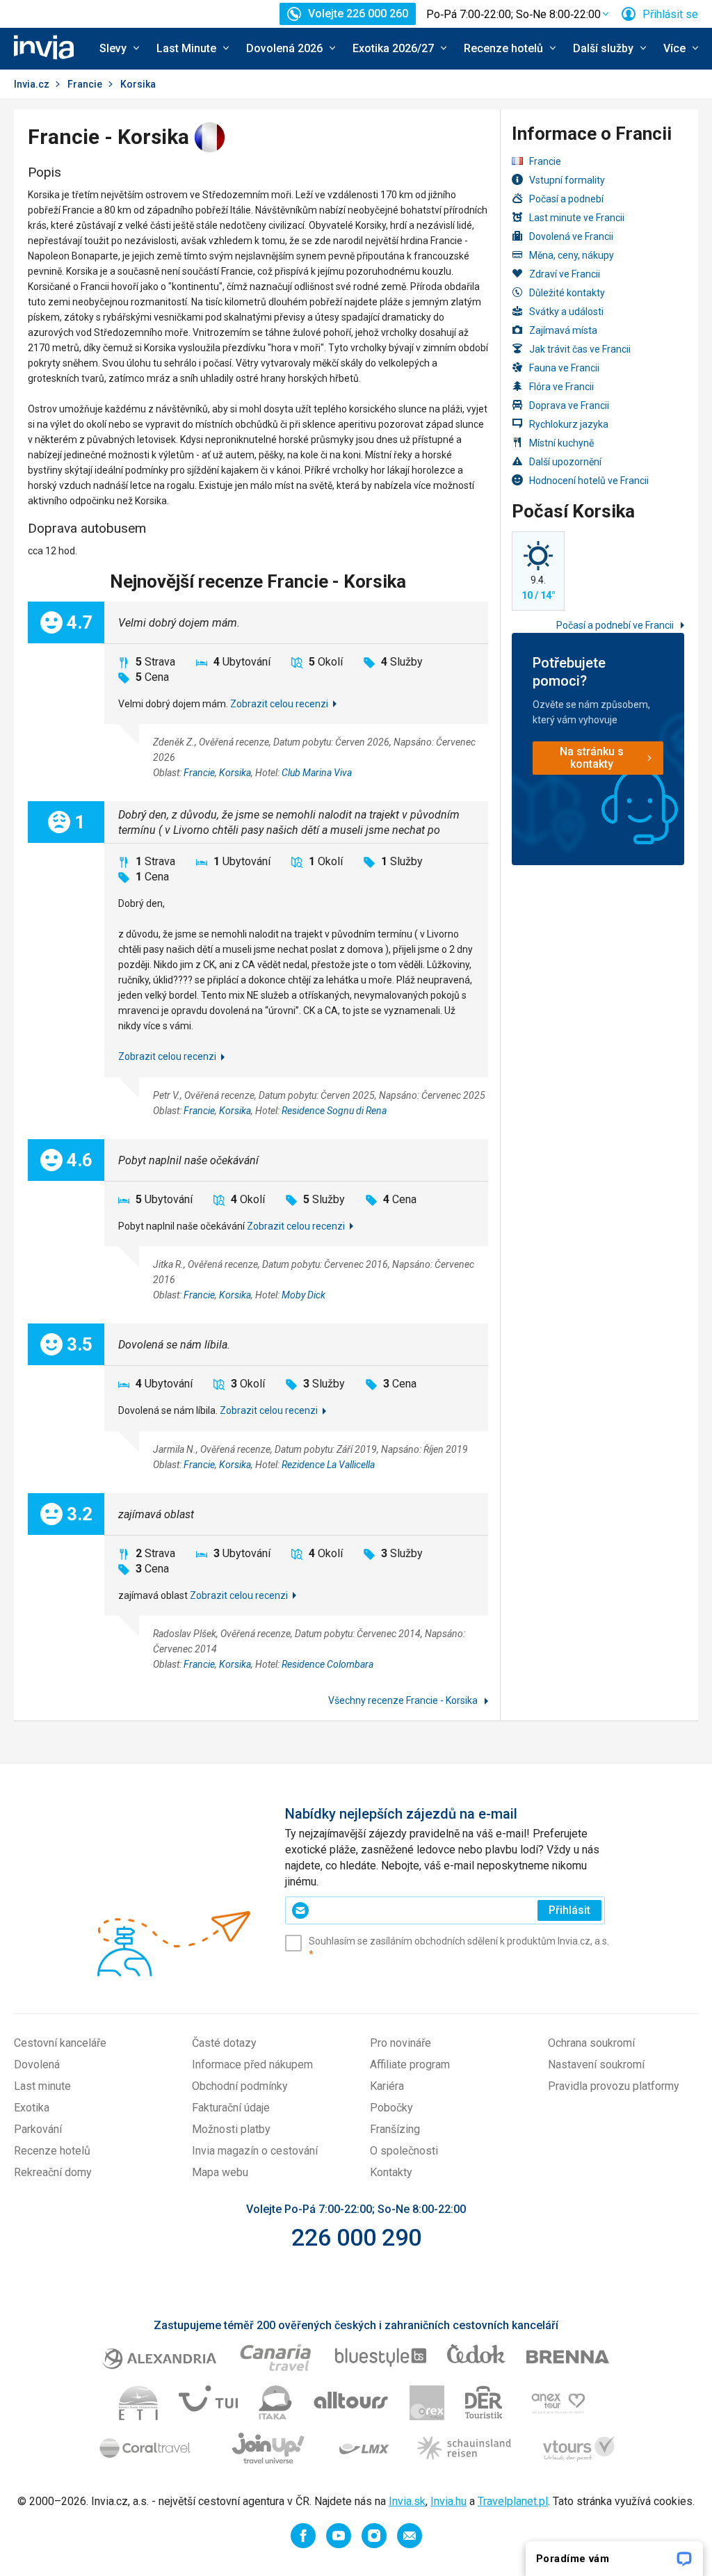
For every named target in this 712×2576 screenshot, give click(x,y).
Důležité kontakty (567, 293)
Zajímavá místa (563, 330)
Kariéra (387, 2086)
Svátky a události (566, 312)
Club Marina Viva (317, 773)
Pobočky (391, 2108)
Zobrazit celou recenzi (279, 704)
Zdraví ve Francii (565, 274)
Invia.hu (448, 2501)
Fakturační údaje (231, 2108)
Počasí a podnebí (566, 199)
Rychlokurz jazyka (569, 424)
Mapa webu (220, 2172)
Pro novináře (400, 2043)
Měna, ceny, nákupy (572, 255)
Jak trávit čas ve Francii (580, 349)
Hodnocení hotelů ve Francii (589, 481)
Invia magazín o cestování (255, 2151)
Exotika (32, 2108)
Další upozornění (565, 462)
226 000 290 (356, 2237)
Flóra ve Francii (561, 387)
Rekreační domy (53, 2172)
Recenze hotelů (52, 2151)
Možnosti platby (231, 2129)
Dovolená (37, 2064)
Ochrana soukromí (591, 2043)
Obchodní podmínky (240, 2086)
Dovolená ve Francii (571, 236)
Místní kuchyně (561, 443)
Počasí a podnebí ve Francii (616, 625)
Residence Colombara (327, 1664)
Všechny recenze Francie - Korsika (404, 1700)
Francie (85, 84)
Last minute (42, 2086)
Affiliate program (410, 2064)
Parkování (38, 2129)
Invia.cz (32, 84)
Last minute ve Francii (577, 218)
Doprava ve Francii (569, 405)
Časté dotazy (224, 2043)
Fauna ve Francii (564, 368)
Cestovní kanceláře (60, 2043)
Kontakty (391, 2172)
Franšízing (395, 2129)
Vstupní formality (567, 180)
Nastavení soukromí (596, 2064)
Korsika (235, 773)
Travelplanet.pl (513, 2501)
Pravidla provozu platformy (614, 2086)
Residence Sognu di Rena (334, 1111)
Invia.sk (407, 2501)
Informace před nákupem (252, 2064)
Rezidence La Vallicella (328, 1465)
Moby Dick (304, 1295)
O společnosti (404, 2151)
